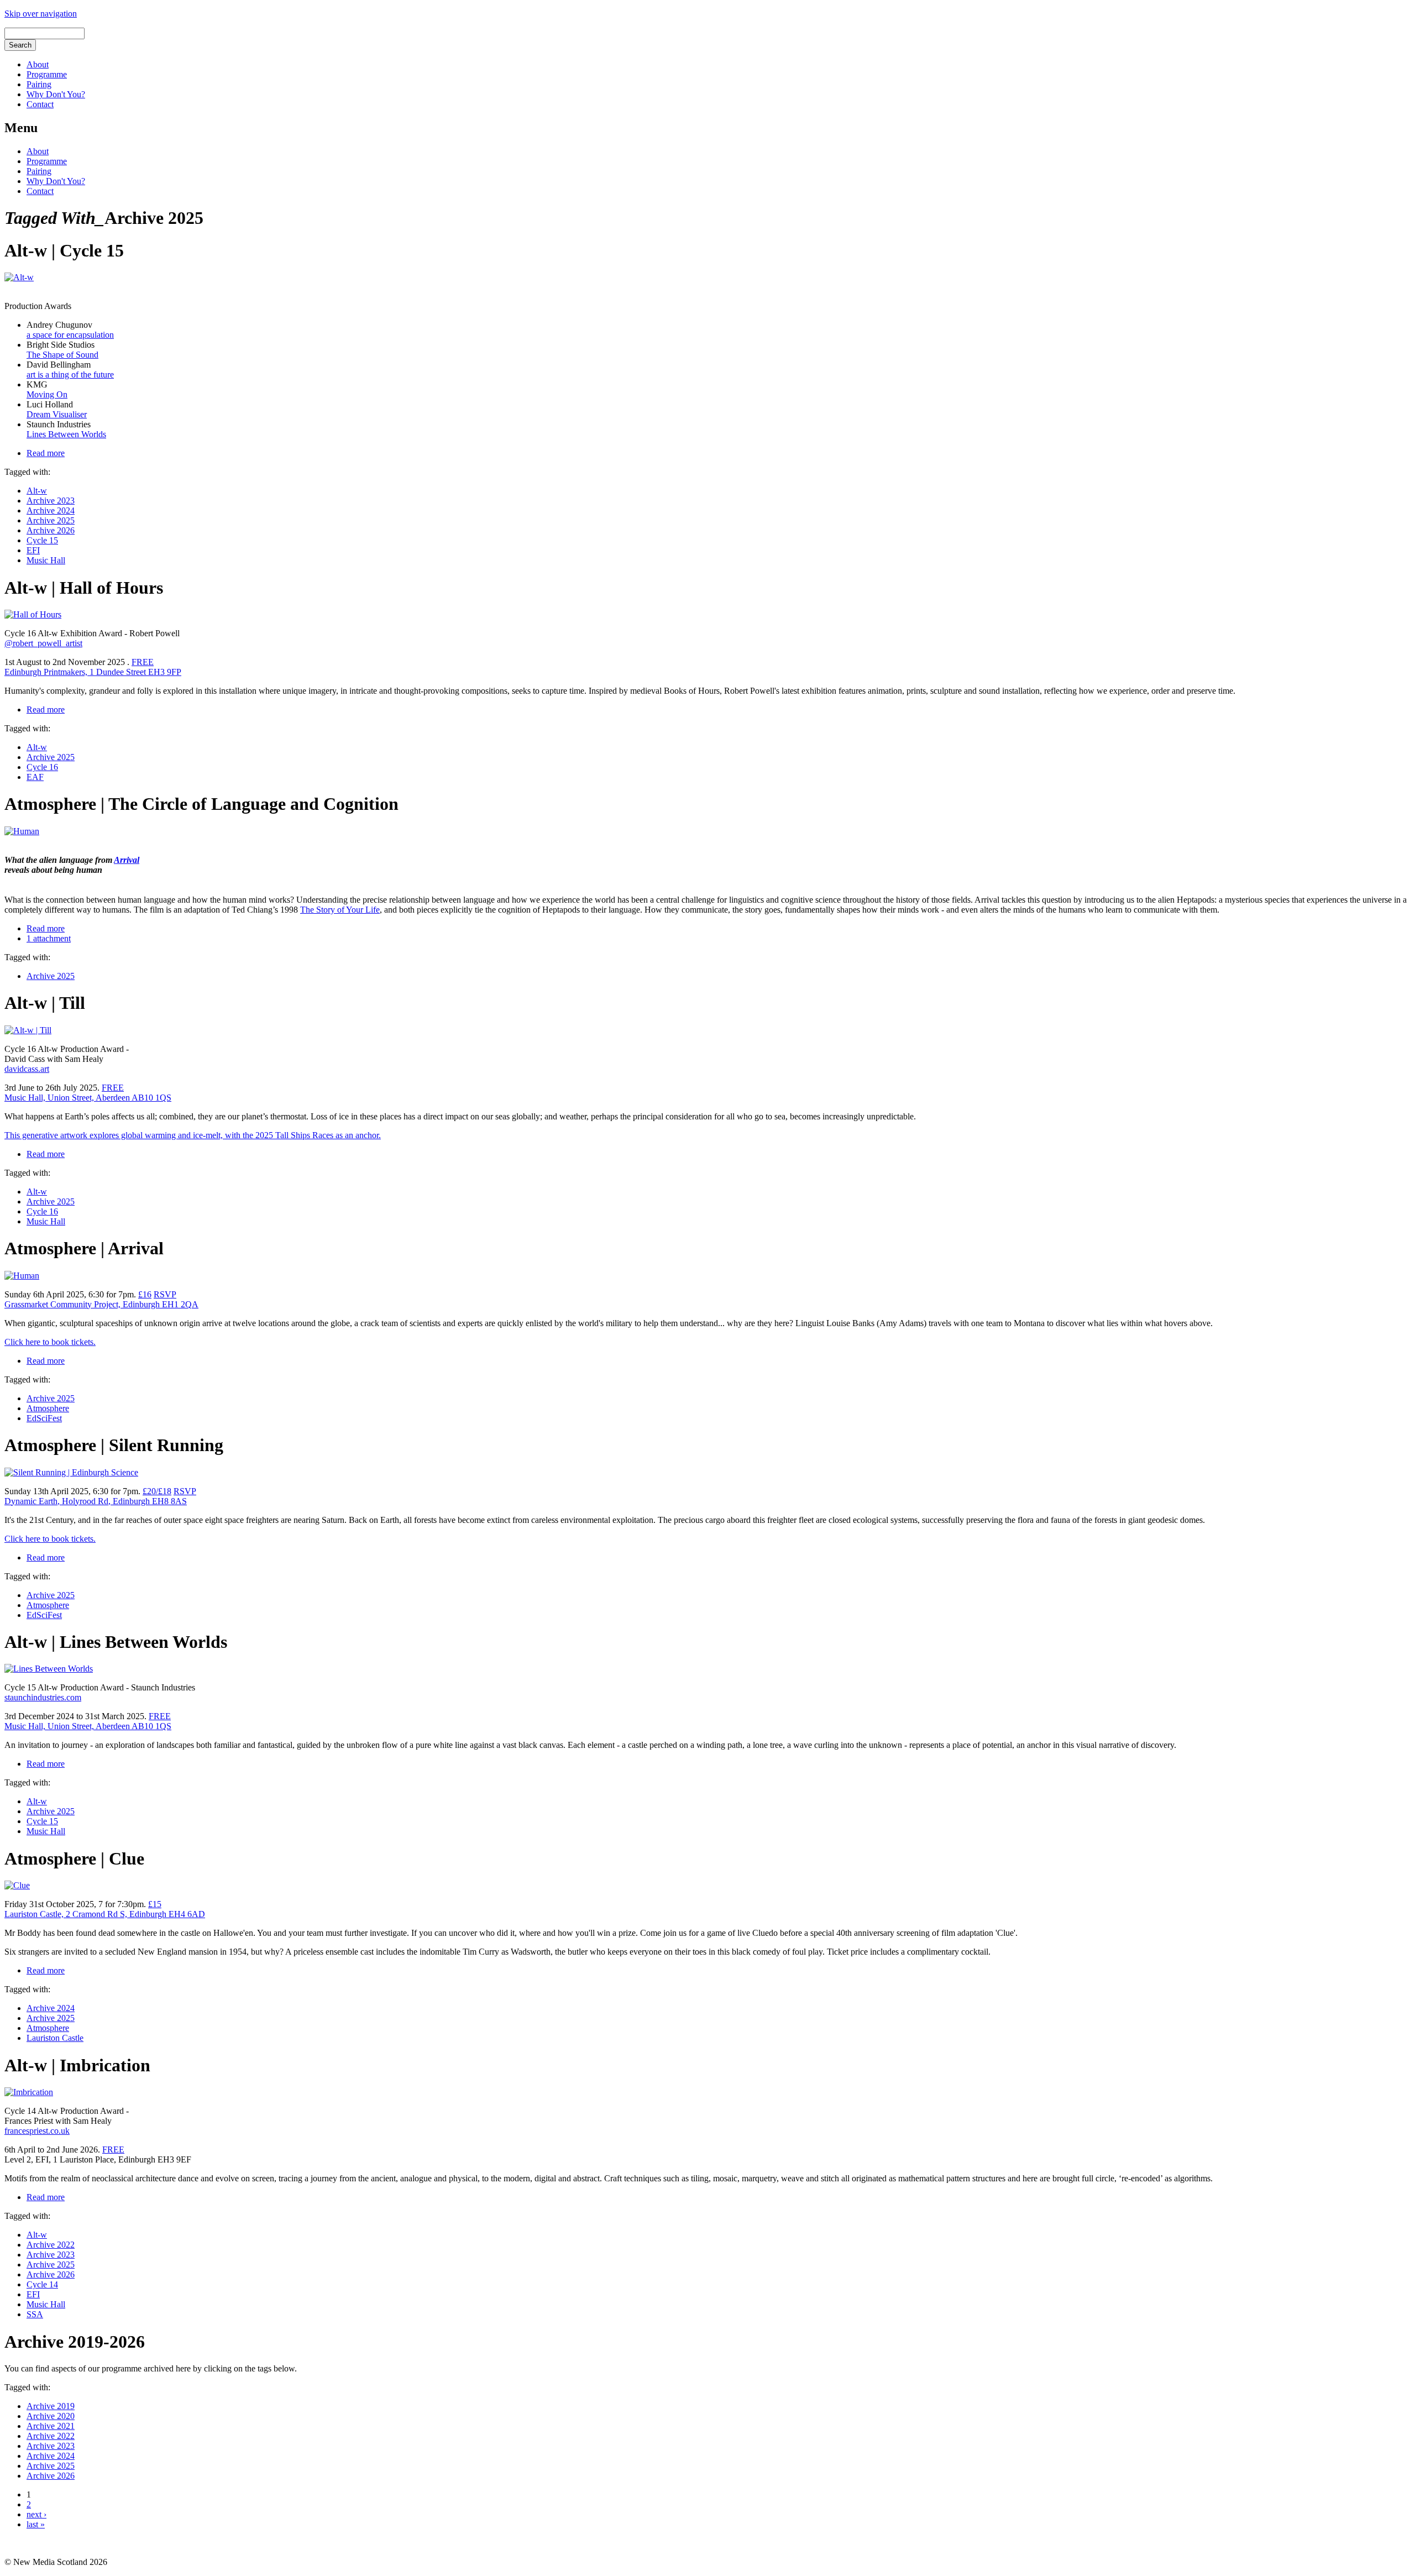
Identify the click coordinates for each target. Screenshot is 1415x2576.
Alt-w (37, 491)
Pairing (39, 84)
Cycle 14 (42, 2284)
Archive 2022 (51, 2245)
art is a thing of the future (70, 375)
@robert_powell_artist (43, 643)
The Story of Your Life (340, 910)
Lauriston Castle (55, 2038)
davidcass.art (27, 1069)
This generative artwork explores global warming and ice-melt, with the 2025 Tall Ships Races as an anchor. (193, 1135)
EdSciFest (44, 1418)
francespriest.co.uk (37, 2131)
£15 (155, 1904)
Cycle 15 (42, 540)
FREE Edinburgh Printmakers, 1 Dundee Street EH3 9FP (93, 667)
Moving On (47, 394)
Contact (40, 104)
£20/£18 (157, 1491)
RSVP (165, 1294)
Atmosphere (48, 1408)
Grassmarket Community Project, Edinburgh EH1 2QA (101, 1304)
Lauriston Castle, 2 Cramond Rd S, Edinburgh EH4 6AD (105, 1914)
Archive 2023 (51, 501)
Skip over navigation (41, 14)
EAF (35, 777)
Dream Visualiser (57, 414)
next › (36, 2514)
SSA (35, 2314)
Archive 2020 (51, 2416)
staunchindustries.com (43, 1697)
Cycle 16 (42, 767)
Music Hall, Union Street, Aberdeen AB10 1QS (88, 1098)
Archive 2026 (51, 530)
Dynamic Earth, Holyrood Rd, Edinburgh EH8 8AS (96, 1501)
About (38, 64)
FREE (113, 1088)
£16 (145, 1294)
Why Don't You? (56, 94)
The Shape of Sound (62, 355)
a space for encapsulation (70, 335)
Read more (46, 453)
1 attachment (49, 938)
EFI (33, 550)
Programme (47, 74)
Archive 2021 (51, 2426)
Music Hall (46, 560)
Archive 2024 (51, 511)
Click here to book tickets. (50, 1342)
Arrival (127, 860)
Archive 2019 (51, 2406)
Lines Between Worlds (66, 434)
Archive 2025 (51, 520)
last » (36, 2524)
